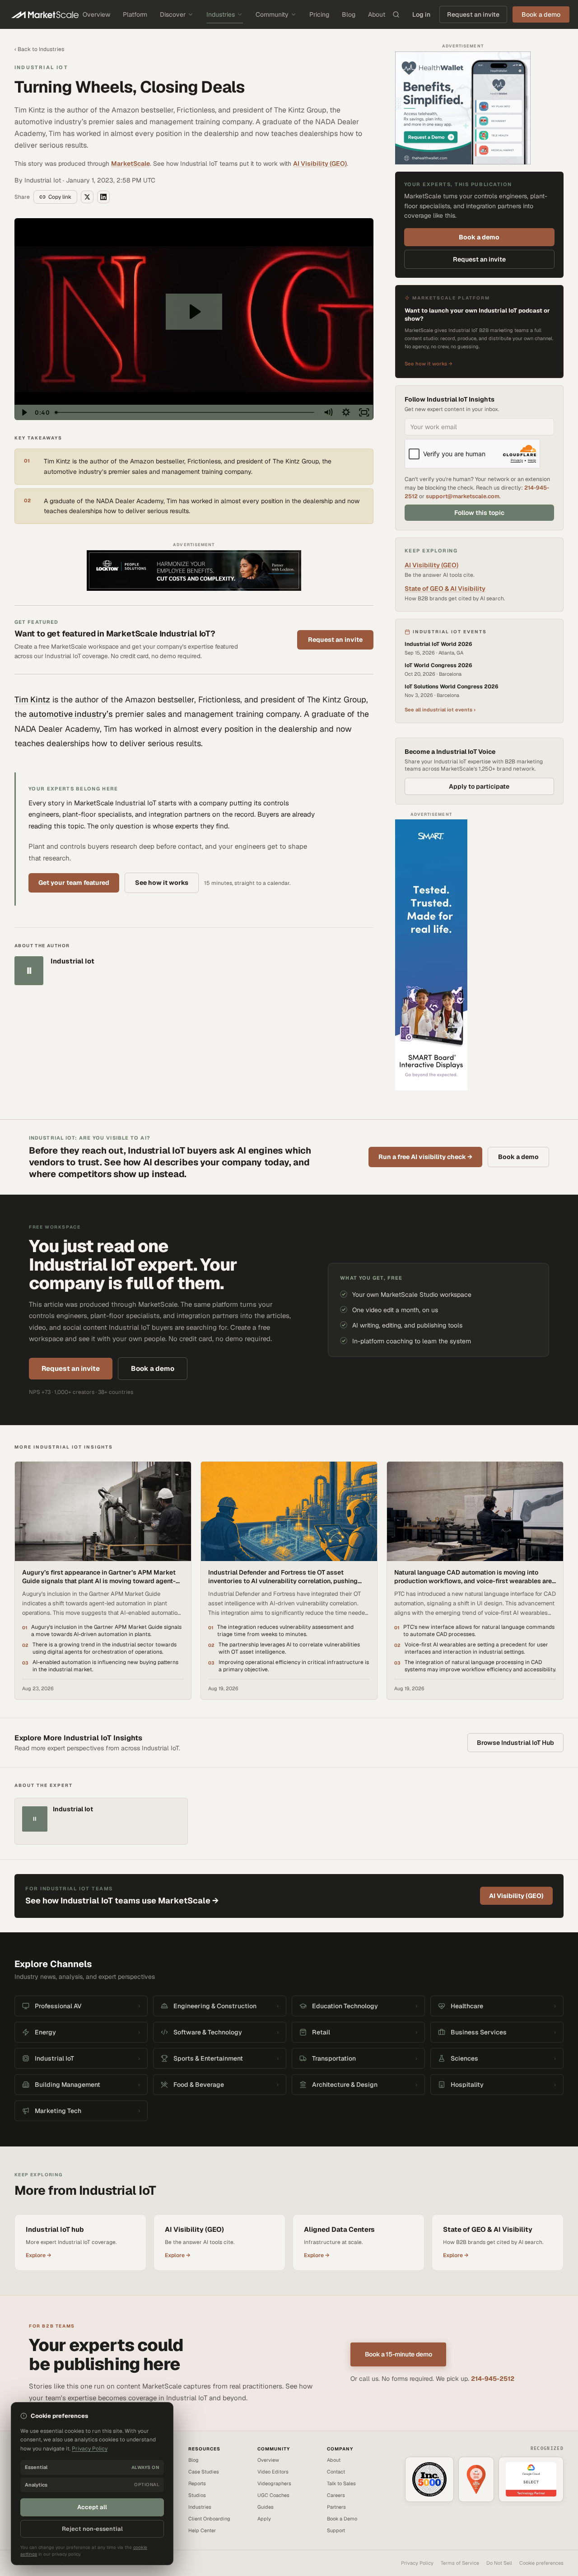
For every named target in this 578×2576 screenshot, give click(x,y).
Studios (197, 2495)
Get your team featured (74, 883)
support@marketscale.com (463, 496)
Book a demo (479, 237)
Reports (197, 2483)
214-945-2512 (493, 2379)
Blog (349, 14)
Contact (336, 2472)
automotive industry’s (71, 714)
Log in (421, 14)
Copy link (60, 197)
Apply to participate (479, 786)
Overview (96, 14)
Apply (264, 2519)
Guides (266, 2507)
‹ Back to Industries (39, 49)
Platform (135, 14)
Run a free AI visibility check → (425, 1157)
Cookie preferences (541, 2563)
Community (272, 14)
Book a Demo (342, 2519)
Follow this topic (479, 513)
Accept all (92, 2507)
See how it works (162, 883)
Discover (173, 14)
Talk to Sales (341, 2483)
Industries (221, 14)
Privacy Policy (417, 2563)
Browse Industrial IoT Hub (515, 1743)
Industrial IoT (41, 67)
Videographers (274, 2483)
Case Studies (204, 2472)
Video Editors (273, 2472)
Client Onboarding (209, 2519)
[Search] (396, 14)
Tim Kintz (32, 699)
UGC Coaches (273, 2495)
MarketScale (131, 164)
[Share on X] (87, 197)
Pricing (319, 14)
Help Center (202, 2530)
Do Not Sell (499, 2563)
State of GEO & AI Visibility (445, 589)
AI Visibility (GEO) (320, 164)
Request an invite (473, 14)
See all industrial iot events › (440, 710)
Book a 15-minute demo (399, 2354)
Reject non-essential (92, 2529)
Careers (336, 2495)
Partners (336, 2507)
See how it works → (429, 364)
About (377, 14)
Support (336, 2530)
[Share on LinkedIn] (103, 197)
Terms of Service (460, 2563)
